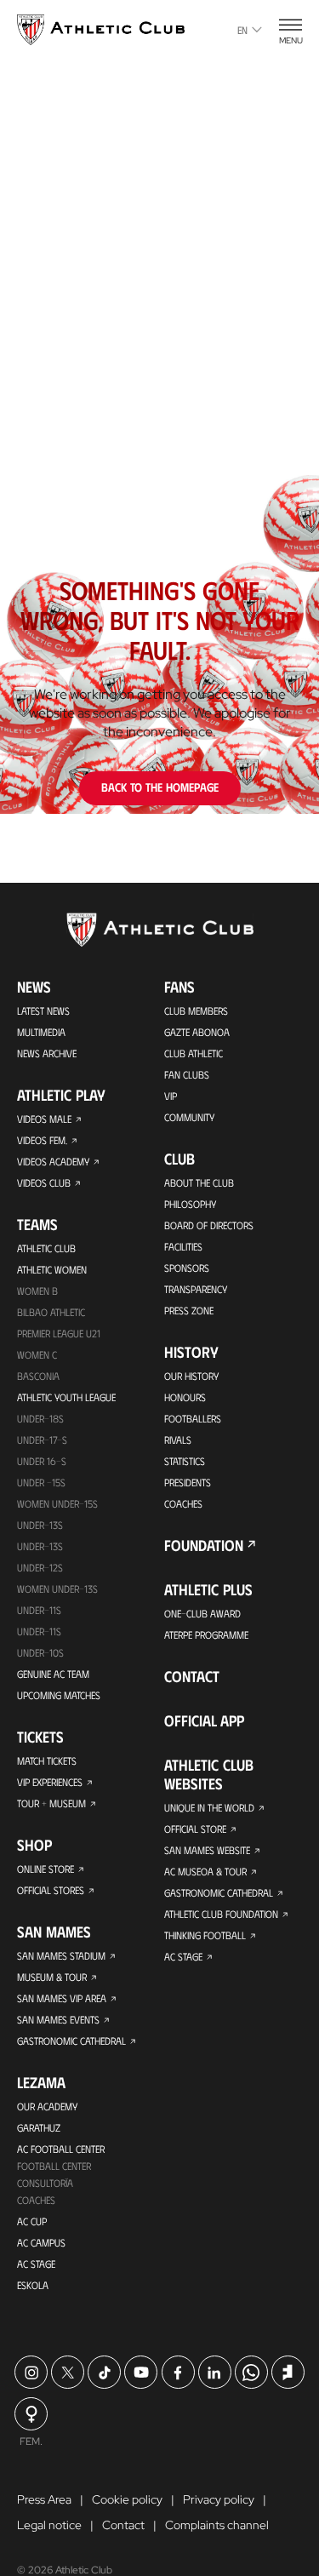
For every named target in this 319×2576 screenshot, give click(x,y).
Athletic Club (46, 1248)
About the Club (199, 1182)
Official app (204, 1720)
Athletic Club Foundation (221, 1914)
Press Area (44, 2499)
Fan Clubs (187, 1074)
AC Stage (36, 2264)
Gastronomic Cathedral (71, 2041)
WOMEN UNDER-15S (57, 1503)
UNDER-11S (39, 1610)
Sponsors (187, 1268)
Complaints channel (217, 2525)
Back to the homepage (160, 787)
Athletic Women (52, 1269)
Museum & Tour (52, 1977)
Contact (192, 1676)
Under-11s (39, 1631)
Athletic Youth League (66, 1397)
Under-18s (40, 1418)
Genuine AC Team (53, 1674)
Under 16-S (42, 1461)
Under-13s (40, 1525)
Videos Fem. (42, 1140)
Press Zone (189, 1310)
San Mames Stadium (61, 1955)
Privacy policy (219, 2499)
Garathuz (39, 2127)
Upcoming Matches (59, 1695)
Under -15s (41, 1482)
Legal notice (49, 2525)
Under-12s (40, 1567)
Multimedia (41, 1032)
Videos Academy (53, 1161)
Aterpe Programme (206, 1634)
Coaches (36, 2200)
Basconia (38, 1376)
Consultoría (45, 2183)
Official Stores (51, 1890)
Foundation (204, 1545)
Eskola (33, 2285)
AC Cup (32, 2221)
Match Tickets (47, 1760)
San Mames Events (58, 2019)
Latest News (43, 1010)
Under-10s (40, 1652)
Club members (196, 1010)
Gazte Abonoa (197, 1032)
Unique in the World (209, 1807)
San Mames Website (207, 1850)
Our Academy (47, 2106)
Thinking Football (205, 1935)
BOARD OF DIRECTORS (209, 1225)
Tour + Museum (51, 1803)
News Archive (47, 1053)
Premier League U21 (59, 1333)
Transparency (196, 1289)
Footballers (193, 1418)
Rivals (178, 1440)
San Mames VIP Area (62, 1998)
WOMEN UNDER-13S (57, 1589)
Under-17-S (42, 1440)
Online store (46, 1869)
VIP (171, 1096)
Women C (37, 1354)
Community (189, 1117)
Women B (37, 1291)
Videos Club (44, 1182)
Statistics (185, 1461)
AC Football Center (61, 2149)
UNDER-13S (40, 1546)
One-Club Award (202, 1613)
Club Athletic (194, 1053)
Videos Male (44, 1119)
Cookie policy (127, 2499)
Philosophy (190, 1204)
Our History (191, 1376)
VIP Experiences (50, 1782)
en (242, 30)
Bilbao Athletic (51, 1312)
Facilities (183, 1246)
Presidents (188, 1482)
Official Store (195, 1829)
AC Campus (41, 2242)
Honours (185, 1397)
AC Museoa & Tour (205, 1871)
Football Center (54, 2166)
